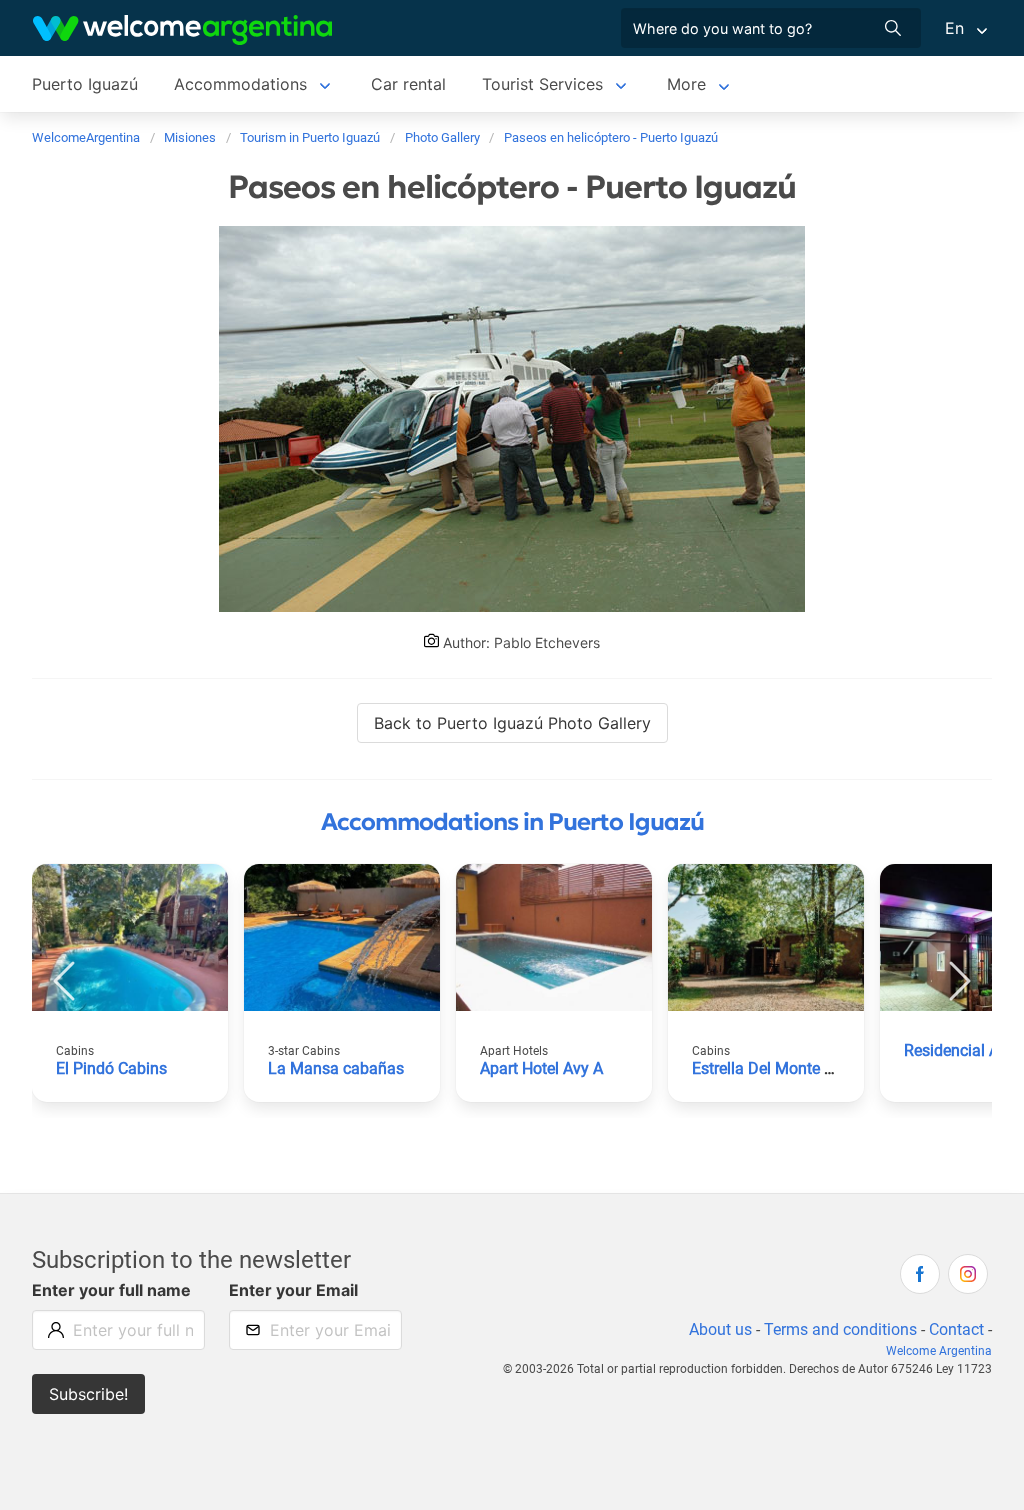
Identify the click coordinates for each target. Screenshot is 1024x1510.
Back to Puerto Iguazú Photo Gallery (512, 723)
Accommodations (240, 84)
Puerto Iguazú (85, 84)
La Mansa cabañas (336, 1068)
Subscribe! (88, 1394)
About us (720, 1329)
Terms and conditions (840, 1329)
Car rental (408, 84)
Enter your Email (293, 1290)
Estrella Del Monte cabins (781, 1068)
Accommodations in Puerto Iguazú (512, 822)
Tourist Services (542, 84)
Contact (956, 1329)
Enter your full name (111, 1290)
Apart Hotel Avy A (541, 1068)
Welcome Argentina (939, 1351)
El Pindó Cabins (111, 1068)
